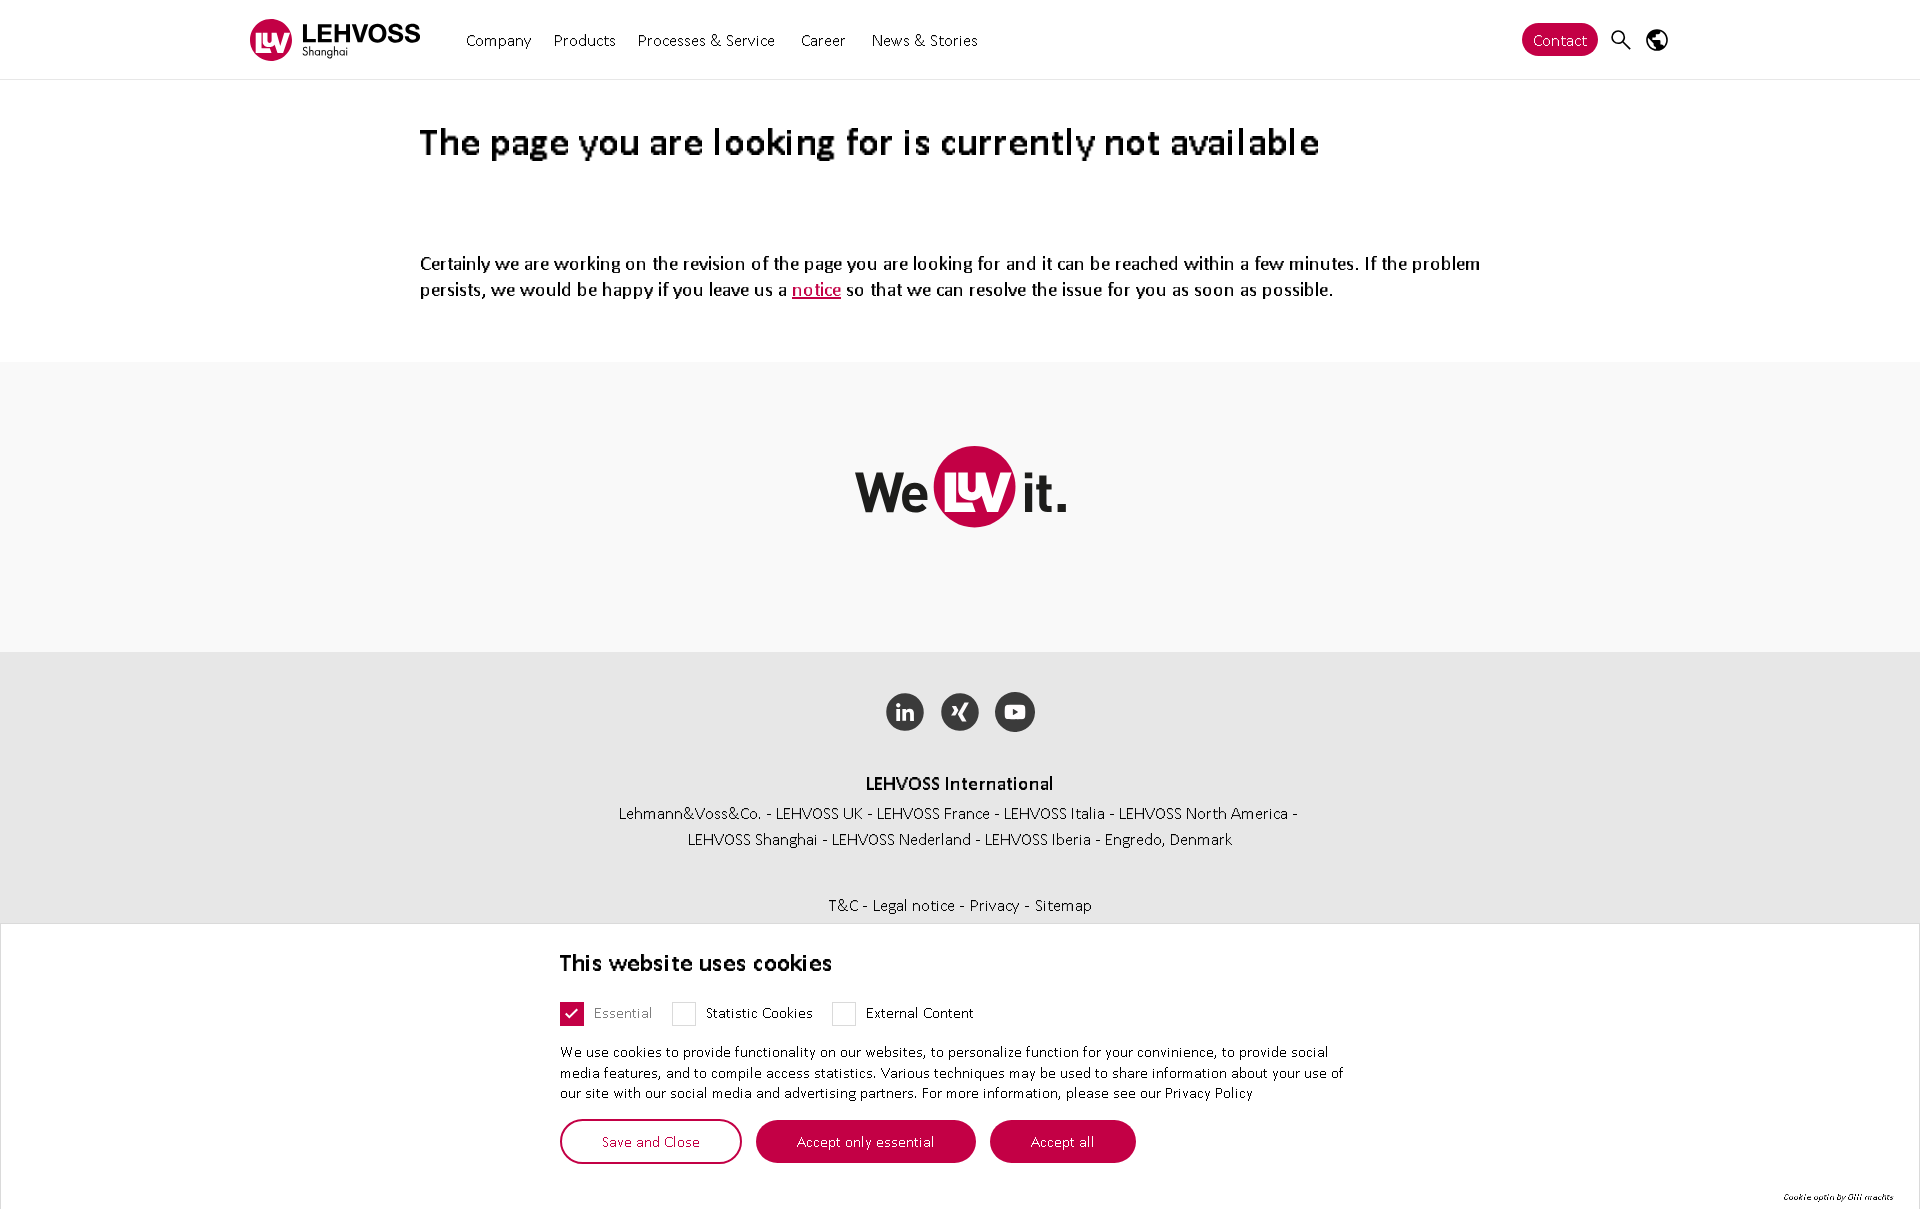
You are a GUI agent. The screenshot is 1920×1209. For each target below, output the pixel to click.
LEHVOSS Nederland (901, 838)
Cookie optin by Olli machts (1838, 1197)
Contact (1560, 39)
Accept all (1063, 1141)
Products (585, 39)
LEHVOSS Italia (1054, 812)
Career (823, 39)
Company (499, 39)
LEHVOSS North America (1203, 812)
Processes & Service (706, 39)
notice (816, 289)
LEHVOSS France (933, 812)
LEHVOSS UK (819, 812)
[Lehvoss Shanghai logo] (335, 39)
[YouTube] (1014, 712)
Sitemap (1063, 904)
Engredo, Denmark (1169, 838)
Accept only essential (866, 1141)
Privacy (997, 904)
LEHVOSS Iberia (1038, 838)
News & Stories (925, 39)
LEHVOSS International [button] (960, 783)
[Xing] (960, 712)
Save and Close (651, 1141)
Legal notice (916, 904)
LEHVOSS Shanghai (753, 838)
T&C (845, 904)
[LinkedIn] (905, 712)
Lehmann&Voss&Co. (690, 812)
